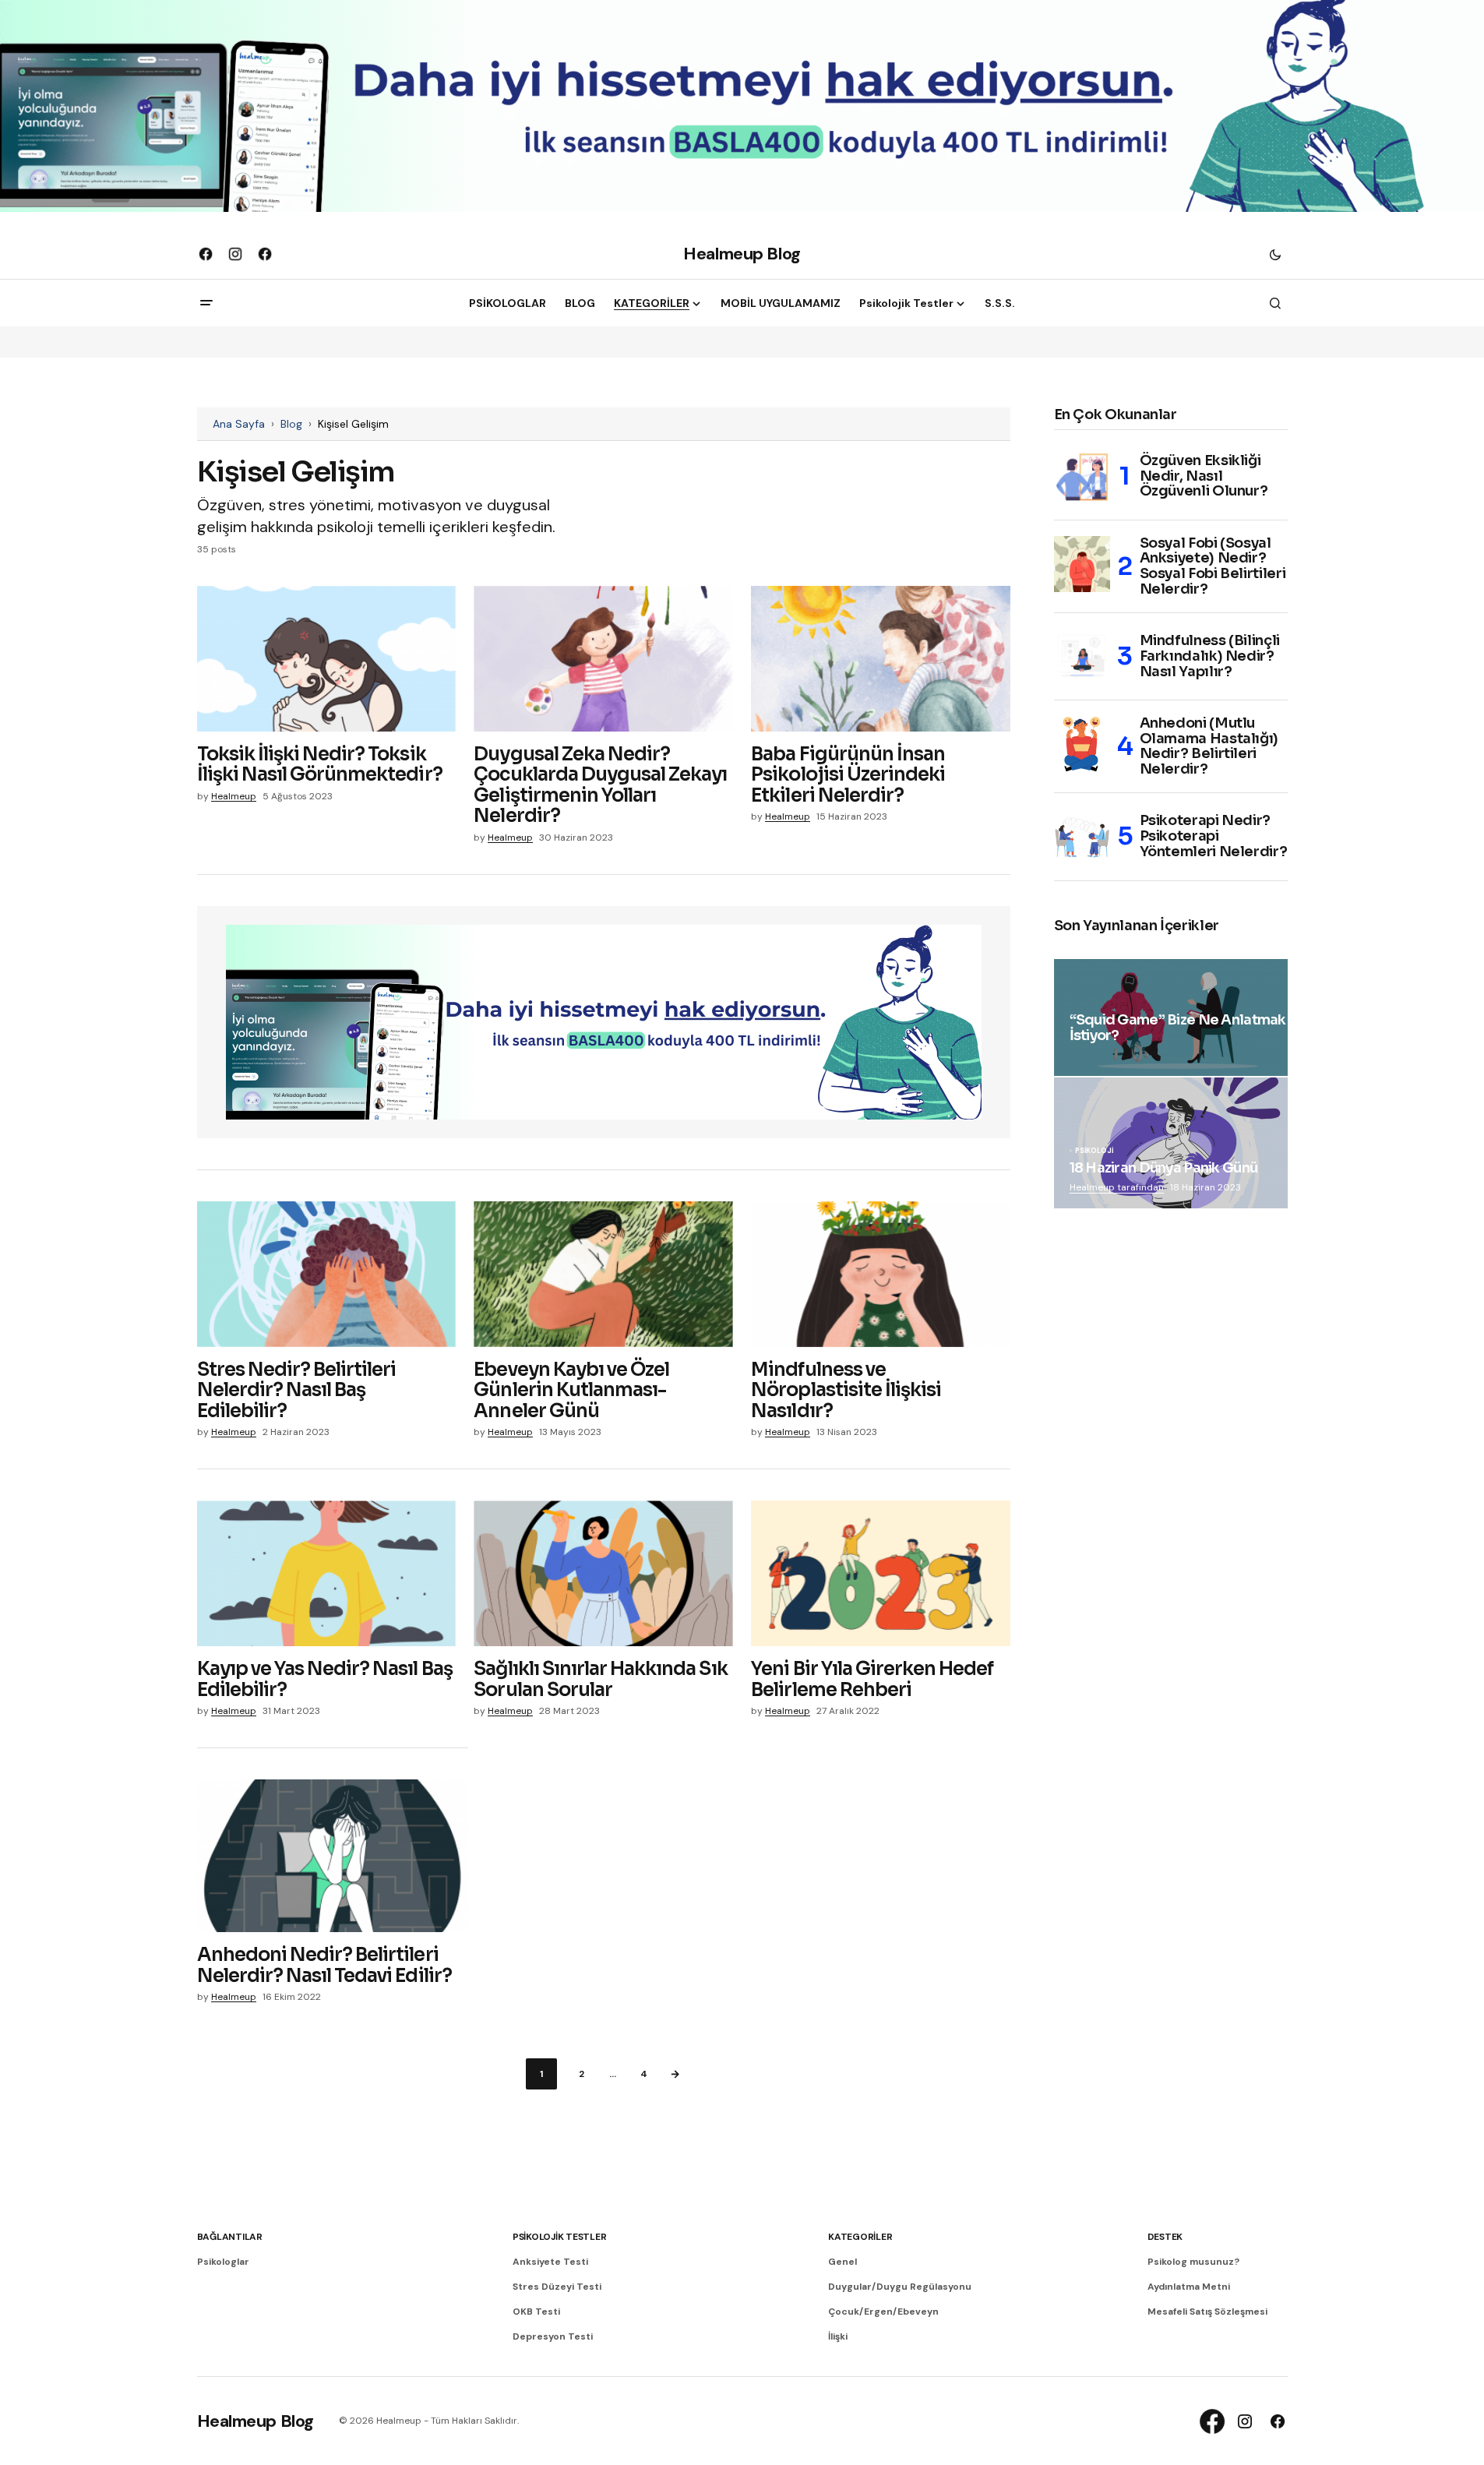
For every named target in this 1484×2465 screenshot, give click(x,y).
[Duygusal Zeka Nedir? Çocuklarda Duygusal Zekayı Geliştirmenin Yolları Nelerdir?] (603, 659)
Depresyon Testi (553, 2336)
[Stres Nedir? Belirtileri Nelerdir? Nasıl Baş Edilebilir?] (326, 1274)
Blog (291, 424)
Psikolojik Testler (560, 2237)
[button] (1275, 254)
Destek (1165, 2237)
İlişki (838, 2336)
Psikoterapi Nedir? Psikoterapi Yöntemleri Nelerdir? (1214, 836)
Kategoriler (860, 2237)
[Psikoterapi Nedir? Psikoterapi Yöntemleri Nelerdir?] (1082, 837)
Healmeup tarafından (1117, 1187)
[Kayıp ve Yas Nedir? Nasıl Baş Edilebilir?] (326, 1573)
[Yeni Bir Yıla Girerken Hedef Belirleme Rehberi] (880, 1573)
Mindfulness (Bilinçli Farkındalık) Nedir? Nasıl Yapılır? (1210, 656)
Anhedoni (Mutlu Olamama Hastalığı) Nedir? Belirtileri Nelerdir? (1209, 747)
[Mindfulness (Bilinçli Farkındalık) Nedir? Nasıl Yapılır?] (1082, 657)
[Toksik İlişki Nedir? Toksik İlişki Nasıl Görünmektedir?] (326, 659)
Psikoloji (1094, 1151)
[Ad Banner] (604, 1022)
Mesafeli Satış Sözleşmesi (1207, 2312)
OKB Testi (536, 2312)
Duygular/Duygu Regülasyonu (900, 2287)
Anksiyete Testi (550, 2262)
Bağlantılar (230, 2237)
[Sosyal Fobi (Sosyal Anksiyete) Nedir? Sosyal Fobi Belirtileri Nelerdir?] (1082, 564)
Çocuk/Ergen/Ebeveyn (883, 2312)
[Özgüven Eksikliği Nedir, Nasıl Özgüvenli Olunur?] (1082, 477)
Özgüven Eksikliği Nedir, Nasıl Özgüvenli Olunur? (1204, 476)
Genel (842, 2262)
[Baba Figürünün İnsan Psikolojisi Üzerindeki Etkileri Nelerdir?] (880, 659)
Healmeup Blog (742, 254)
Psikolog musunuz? (1193, 2262)
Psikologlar (223, 2262)
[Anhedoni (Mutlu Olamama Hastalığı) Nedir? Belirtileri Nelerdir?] (1082, 744)
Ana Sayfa (239, 424)
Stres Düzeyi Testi (557, 2287)
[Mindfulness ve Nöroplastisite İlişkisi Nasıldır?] (880, 1274)
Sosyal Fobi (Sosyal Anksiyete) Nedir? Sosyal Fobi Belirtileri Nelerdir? (1213, 567)
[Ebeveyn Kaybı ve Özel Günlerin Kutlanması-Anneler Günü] (603, 1274)
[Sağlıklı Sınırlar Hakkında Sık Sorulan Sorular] (603, 1573)
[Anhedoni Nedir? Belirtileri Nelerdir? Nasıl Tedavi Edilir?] (333, 1856)
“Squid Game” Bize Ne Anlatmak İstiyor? (1178, 1028)
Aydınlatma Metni (1189, 2287)
